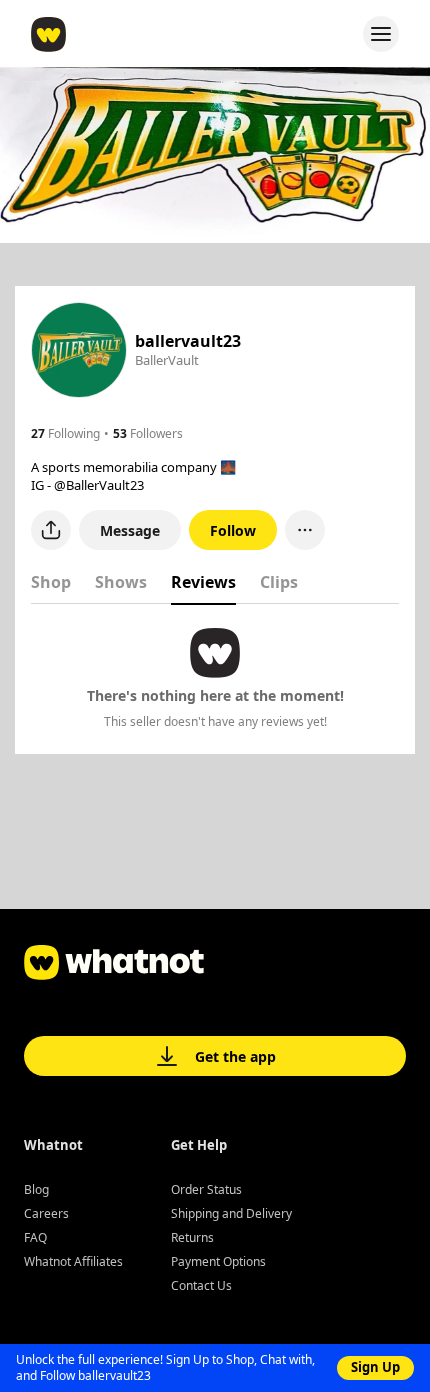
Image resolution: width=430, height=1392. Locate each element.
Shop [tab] (51, 582)
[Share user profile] (51, 530)
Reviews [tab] (203, 582)
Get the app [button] (235, 1056)
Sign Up (375, 1367)
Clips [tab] (279, 582)
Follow (233, 530)
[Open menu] (381, 34)
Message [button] (130, 530)
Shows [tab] (121, 582)
